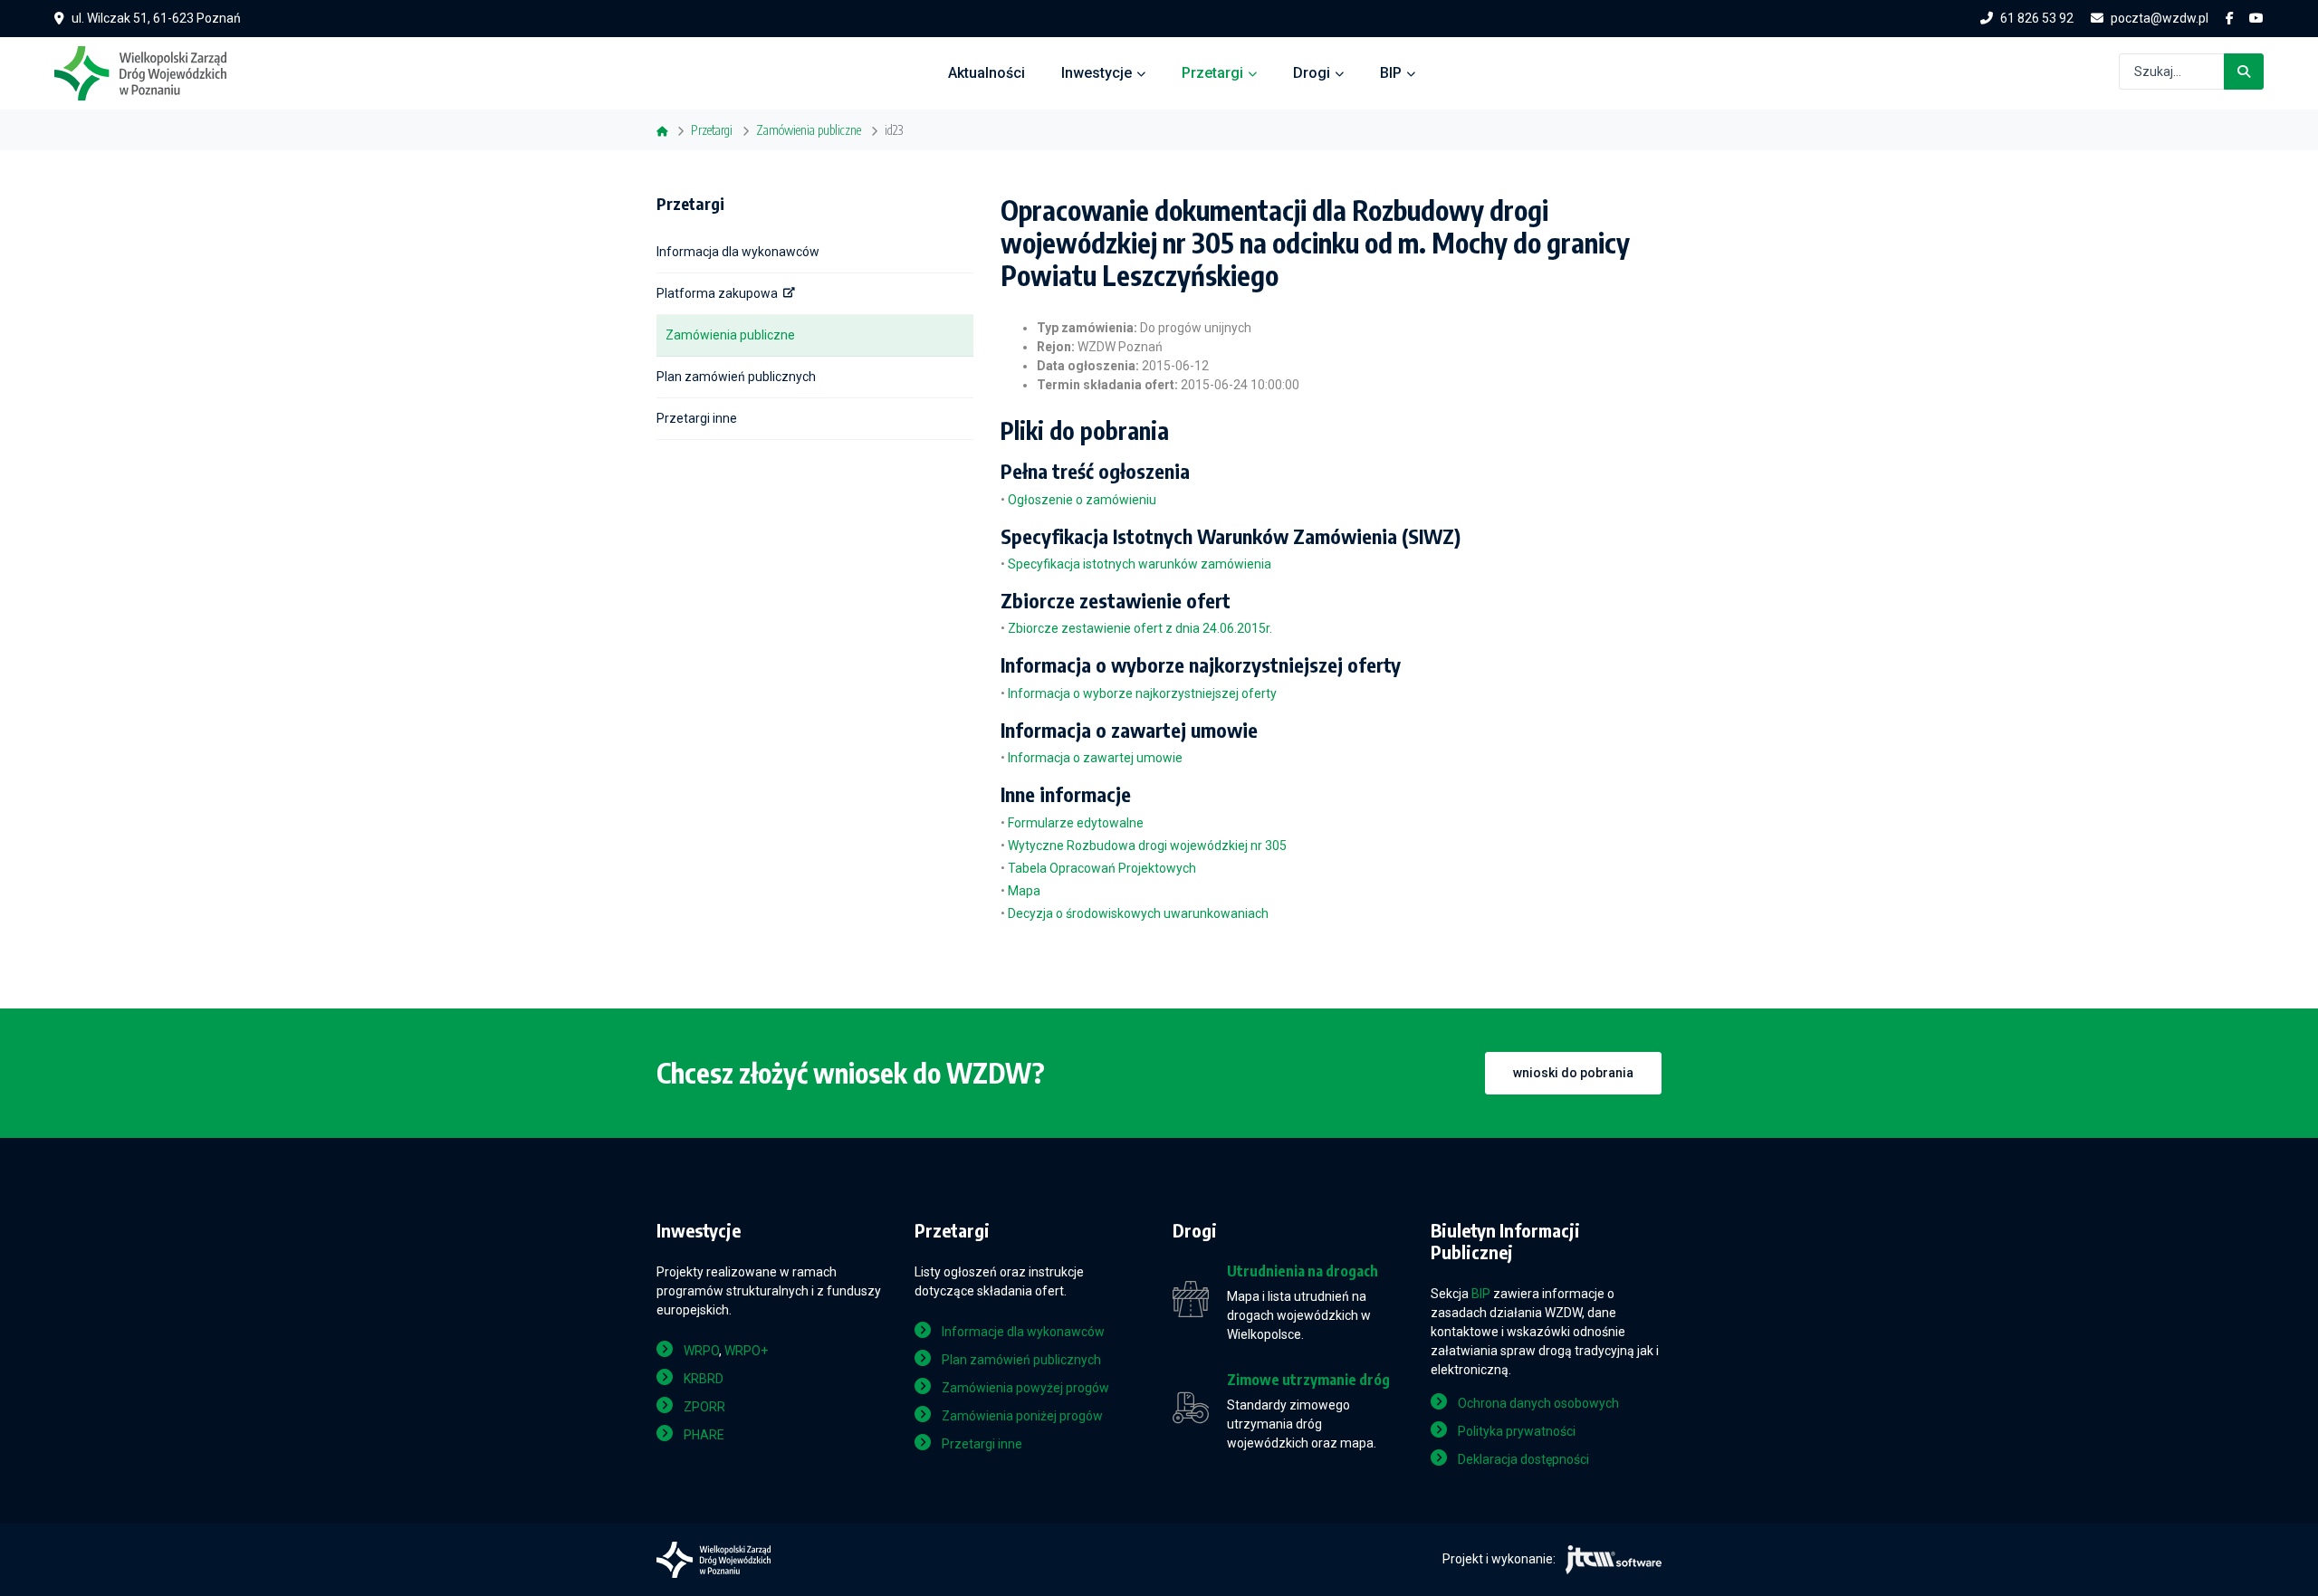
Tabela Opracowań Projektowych (1102, 868)
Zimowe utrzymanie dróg (1308, 1380)
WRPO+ (746, 1351)
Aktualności (987, 73)
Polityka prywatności (1517, 1431)
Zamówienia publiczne (730, 335)
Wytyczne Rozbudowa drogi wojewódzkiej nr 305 (1147, 846)
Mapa (1024, 891)
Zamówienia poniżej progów (1022, 1416)
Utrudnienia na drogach (1303, 1271)
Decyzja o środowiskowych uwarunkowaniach (1138, 913)
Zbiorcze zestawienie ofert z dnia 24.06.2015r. (1140, 628)
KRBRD (704, 1379)
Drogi (1312, 73)
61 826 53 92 (2037, 18)
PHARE (704, 1435)
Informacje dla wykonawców (1023, 1332)
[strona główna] (149, 72)
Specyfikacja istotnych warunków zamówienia (1140, 564)
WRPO (701, 1351)
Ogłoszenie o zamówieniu (1082, 500)
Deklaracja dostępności (1523, 1459)
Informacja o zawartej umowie (1095, 758)
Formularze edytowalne (1076, 823)
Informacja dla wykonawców (738, 252)
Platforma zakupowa (717, 293)
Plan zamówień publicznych (736, 377)
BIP (1391, 73)
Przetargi (1212, 73)
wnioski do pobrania (1573, 1073)
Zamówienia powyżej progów (1025, 1388)
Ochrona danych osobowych (1538, 1403)
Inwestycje (1097, 73)
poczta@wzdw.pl (2160, 18)
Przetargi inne (697, 418)
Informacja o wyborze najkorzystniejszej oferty (1142, 693)
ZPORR (704, 1407)
